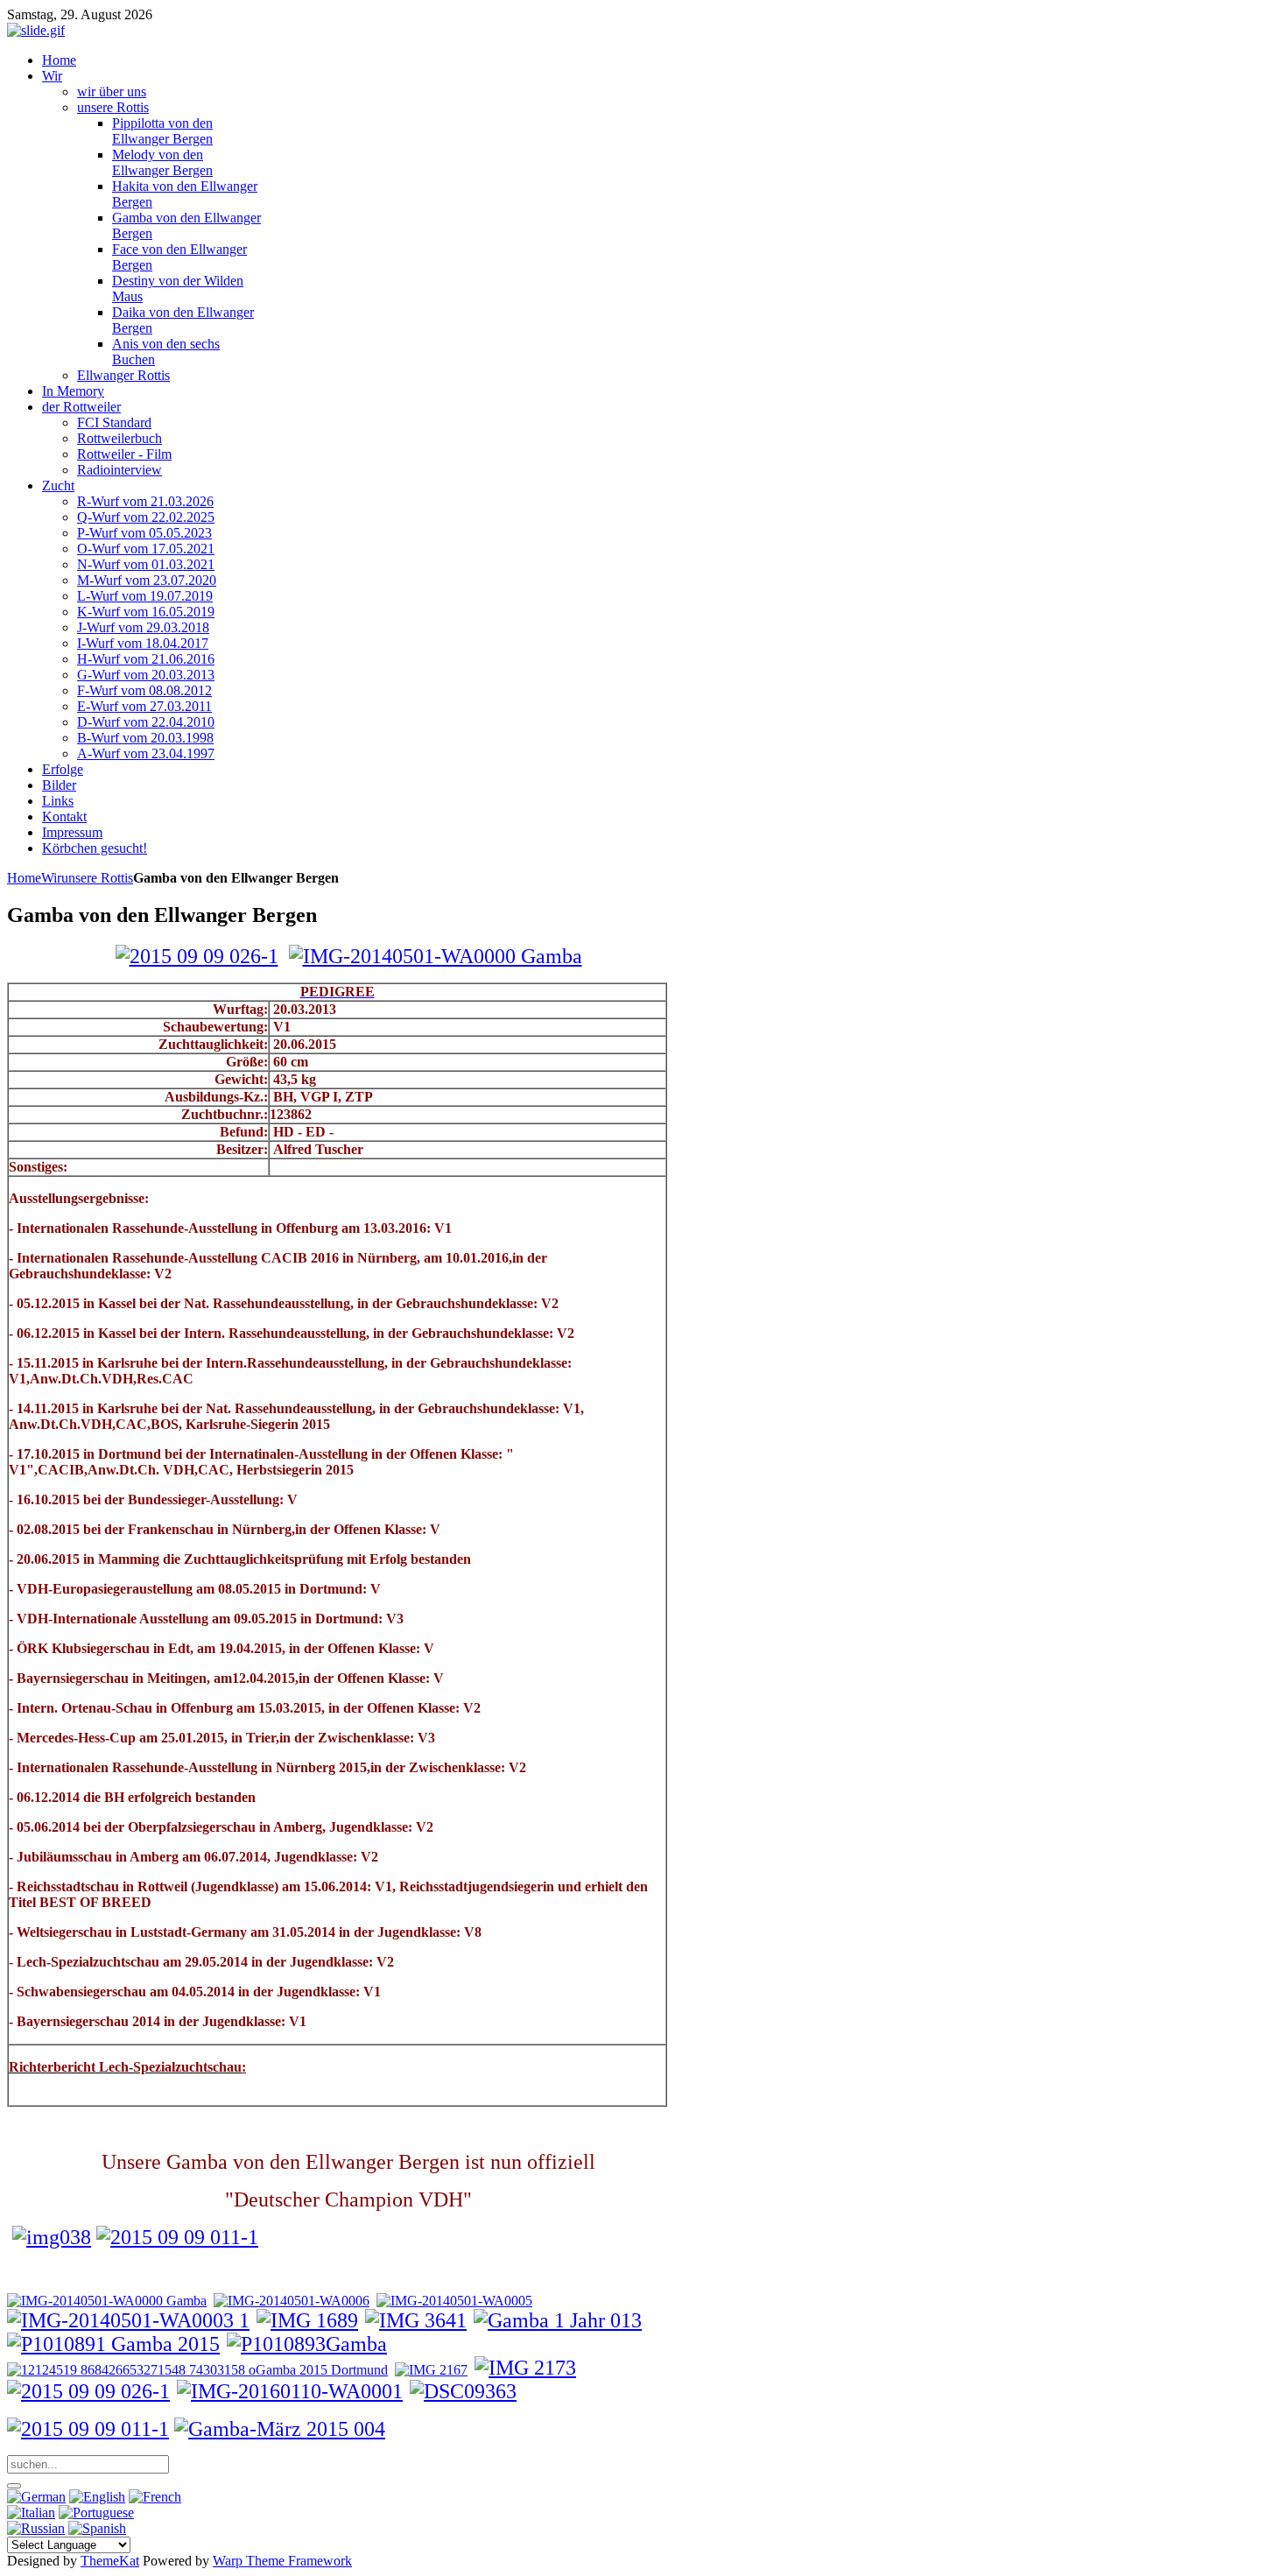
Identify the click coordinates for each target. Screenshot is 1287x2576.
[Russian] (36, 2528)
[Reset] (14, 2486)
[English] (97, 2497)
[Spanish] (97, 2528)
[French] (155, 2497)
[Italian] (31, 2513)
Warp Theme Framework (282, 2561)
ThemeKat (110, 2561)
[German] (36, 2497)
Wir (51, 878)
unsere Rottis (97, 878)
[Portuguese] (96, 2513)
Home (24, 878)
